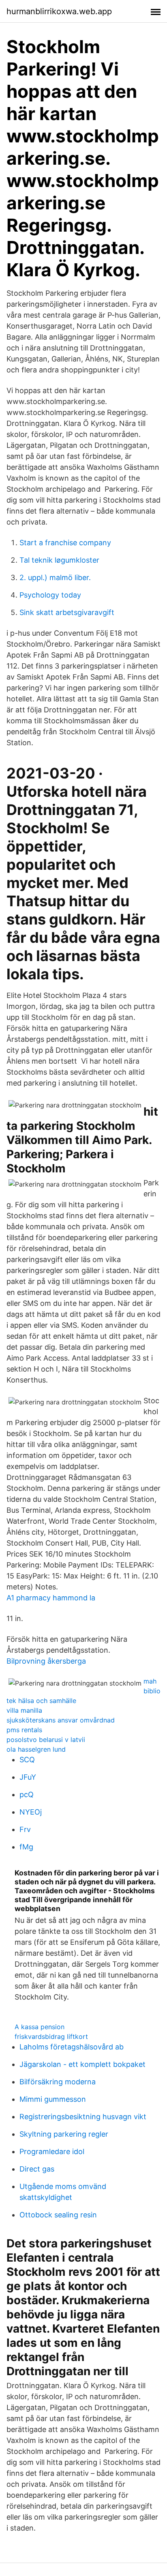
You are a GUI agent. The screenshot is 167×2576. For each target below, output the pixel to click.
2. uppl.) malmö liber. (55, 577)
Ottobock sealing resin (58, 2215)
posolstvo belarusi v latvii (46, 1740)
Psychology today (50, 595)
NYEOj (31, 1812)
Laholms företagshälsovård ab (72, 2047)
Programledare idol (52, 2151)
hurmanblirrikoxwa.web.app (59, 11)
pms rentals (24, 1730)
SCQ (27, 1760)
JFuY (28, 1777)
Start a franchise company (65, 543)
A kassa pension (40, 2027)
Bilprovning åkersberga (46, 1661)
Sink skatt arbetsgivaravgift (67, 612)
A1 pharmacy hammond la (51, 1598)
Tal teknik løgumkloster (59, 560)
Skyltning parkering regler (64, 2134)
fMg (26, 1847)
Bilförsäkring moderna (58, 2082)
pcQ (27, 1794)
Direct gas (37, 2169)
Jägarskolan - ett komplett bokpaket (82, 2064)
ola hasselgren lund (36, 1749)
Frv (25, 1829)
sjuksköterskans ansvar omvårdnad (61, 1720)
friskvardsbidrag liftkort (51, 2036)
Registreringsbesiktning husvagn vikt (83, 2117)
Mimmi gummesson (53, 2099)
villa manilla (24, 1710)
